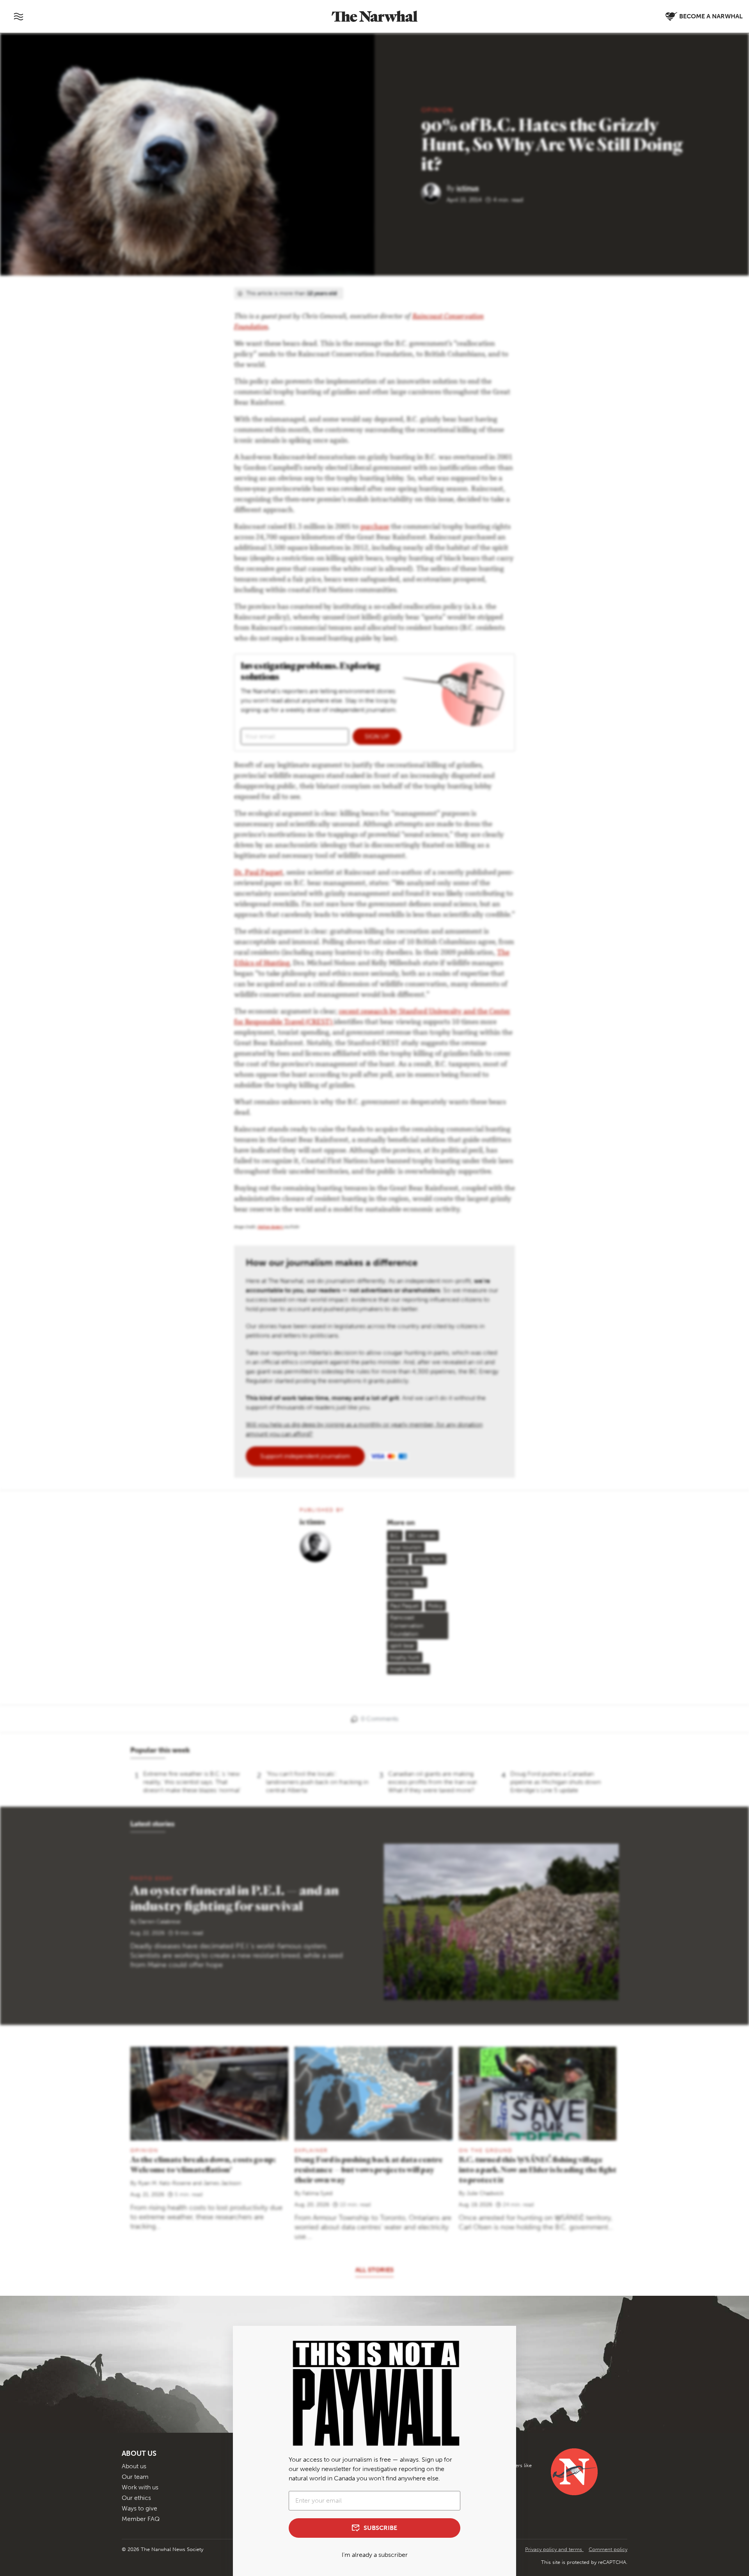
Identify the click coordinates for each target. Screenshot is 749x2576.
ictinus (468, 188)
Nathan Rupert (271, 1228)
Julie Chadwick (485, 2193)
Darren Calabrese (159, 1922)
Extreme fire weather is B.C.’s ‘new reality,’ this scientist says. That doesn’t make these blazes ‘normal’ (192, 1782)
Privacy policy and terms (554, 2549)
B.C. (395, 1536)
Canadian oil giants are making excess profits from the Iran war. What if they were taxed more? (433, 1782)
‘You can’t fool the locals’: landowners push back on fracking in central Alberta (317, 1782)
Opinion (437, 110)
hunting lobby (407, 1582)
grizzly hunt (429, 1559)
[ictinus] (434, 192)
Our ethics (136, 2498)
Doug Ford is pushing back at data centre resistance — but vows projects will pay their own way (369, 2169)
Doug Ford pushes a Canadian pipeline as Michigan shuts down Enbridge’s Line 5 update (556, 1782)
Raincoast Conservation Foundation (407, 1626)
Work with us (140, 2487)
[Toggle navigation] (18, 16)
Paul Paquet (405, 1606)
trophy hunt (405, 1657)
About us (134, 2466)
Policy (435, 1606)
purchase (375, 527)
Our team (135, 2477)
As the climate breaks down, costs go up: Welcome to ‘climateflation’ (203, 2164)
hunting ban (405, 1571)
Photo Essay (152, 1878)
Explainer (311, 2150)
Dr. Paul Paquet (258, 873)
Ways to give (139, 2508)
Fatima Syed (317, 2193)
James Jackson (222, 2183)
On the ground (486, 2150)
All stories (374, 2270)
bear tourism (406, 1547)
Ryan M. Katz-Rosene (165, 2183)
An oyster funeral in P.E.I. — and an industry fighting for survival (234, 1898)
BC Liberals (422, 1536)
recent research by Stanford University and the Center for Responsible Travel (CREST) (372, 1017)
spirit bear (402, 1646)
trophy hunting (408, 1669)
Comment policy (608, 2549)
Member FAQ (141, 2519)
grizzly (398, 1559)
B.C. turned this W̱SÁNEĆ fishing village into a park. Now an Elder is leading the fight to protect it (538, 2169)
